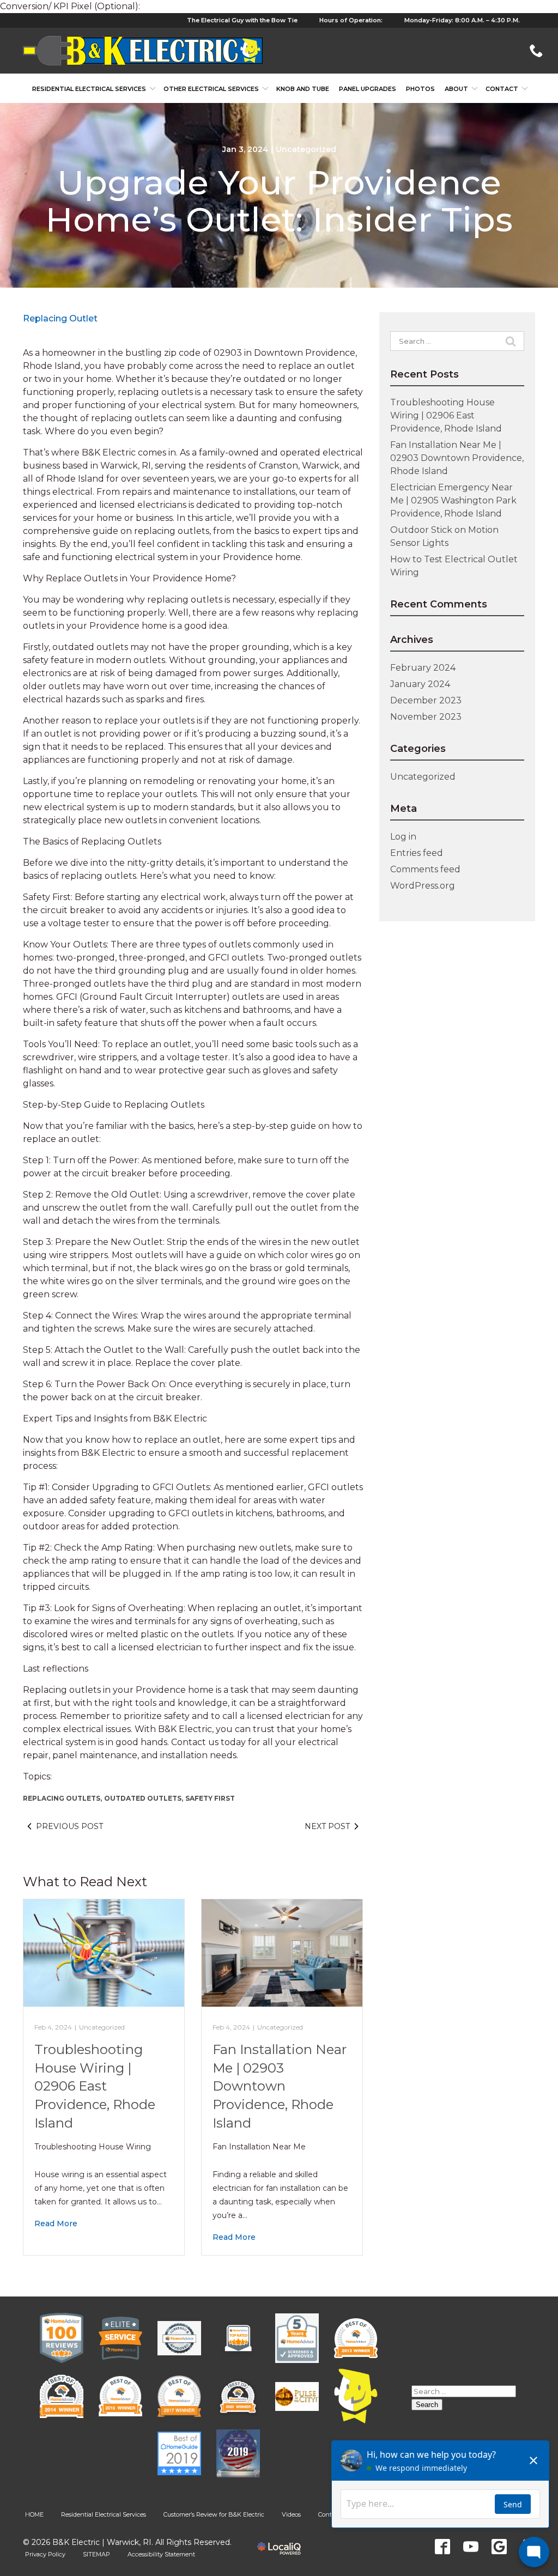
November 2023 (426, 717)
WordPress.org (423, 886)
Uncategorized (306, 149)
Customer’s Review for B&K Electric (214, 2514)
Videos (291, 2514)
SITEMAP (96, 2554)
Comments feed (425, 869)
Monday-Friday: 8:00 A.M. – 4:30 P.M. (462, 20)
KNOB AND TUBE (303, 89)
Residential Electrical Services (89, 89)
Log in (403, 837)
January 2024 (420, 684)
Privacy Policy (45, 2554)
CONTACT (502, 89)
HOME (34, 2514)
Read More (56, 2223)
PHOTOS (420, 89)
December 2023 (426, 700)
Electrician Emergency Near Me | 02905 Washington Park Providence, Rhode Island (453, 500)
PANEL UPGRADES (368, 89)
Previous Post (69, 1826)
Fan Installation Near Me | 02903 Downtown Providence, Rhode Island (280, 2086)
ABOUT (456, 89)
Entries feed (417, 853)
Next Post (327, 1826)
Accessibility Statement (161, 2554)
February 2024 (423, 668)
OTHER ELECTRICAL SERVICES (211, 89)
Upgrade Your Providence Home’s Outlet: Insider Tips (279, 201)
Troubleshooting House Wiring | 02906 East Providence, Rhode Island (95, 2086)
